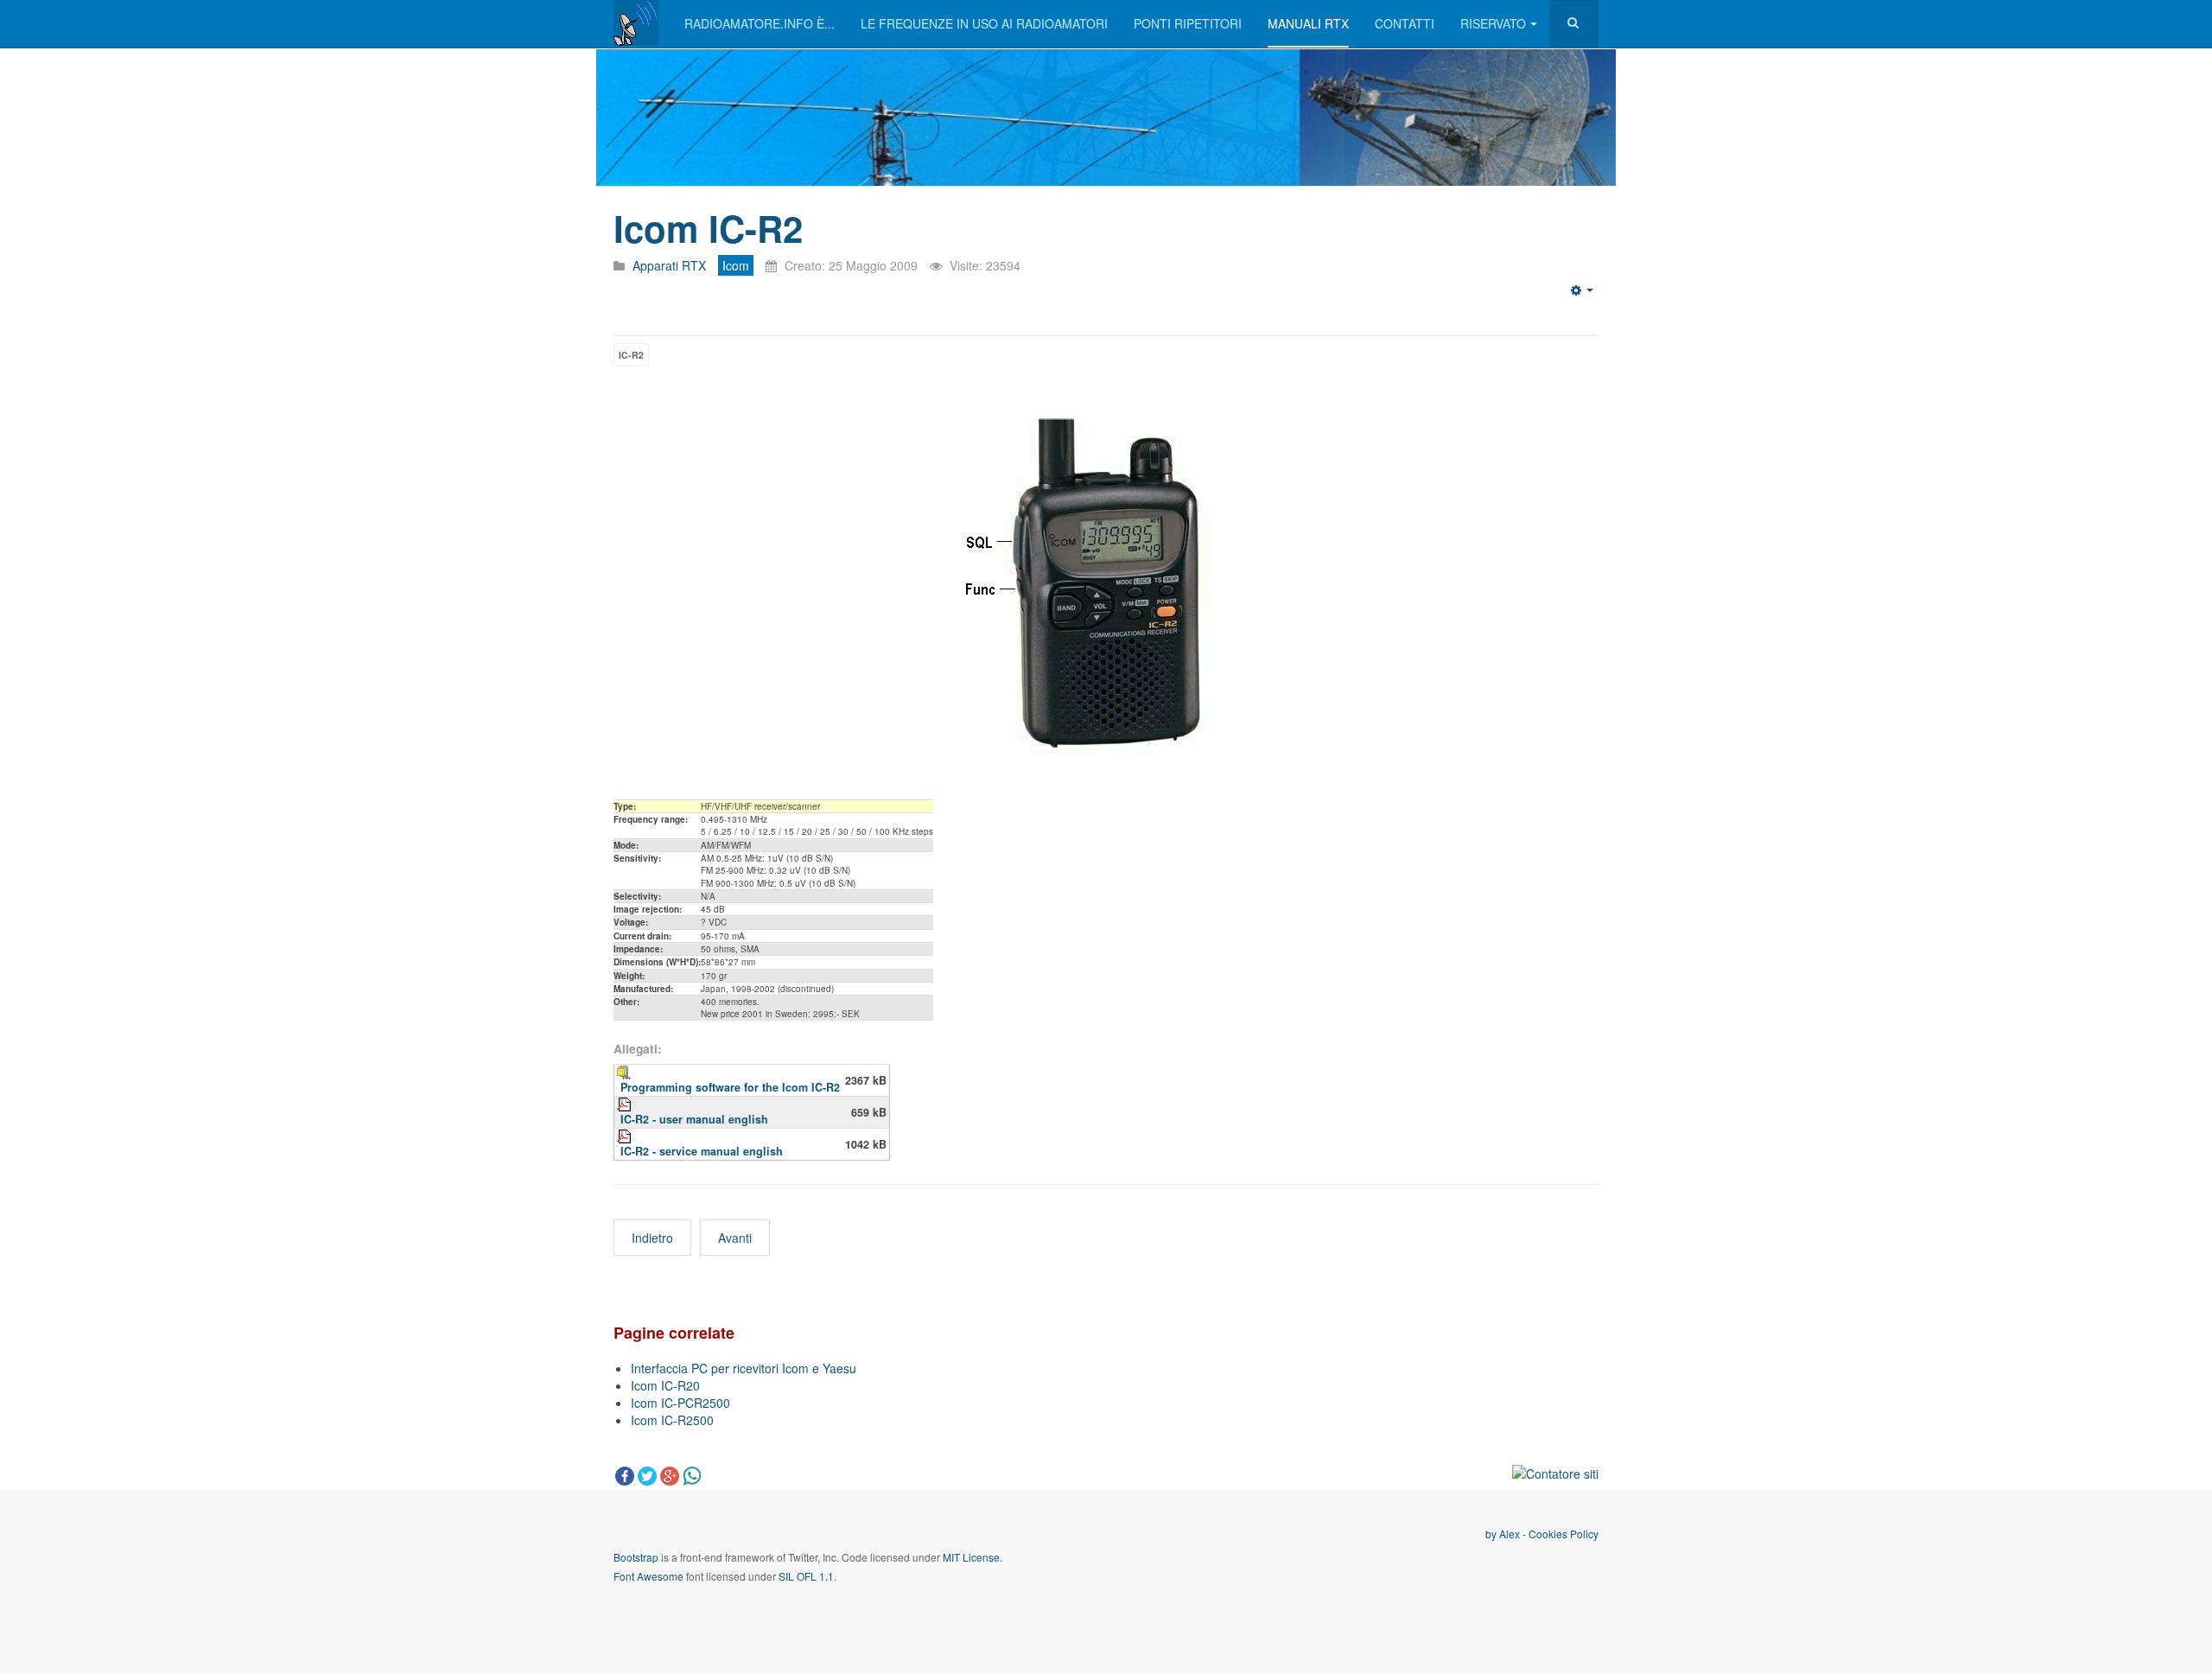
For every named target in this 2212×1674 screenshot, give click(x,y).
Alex (1510, 1534)
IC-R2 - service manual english (702, 1151)
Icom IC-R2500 (672, 1420)
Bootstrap (636, 1557)
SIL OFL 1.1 (806, 1576)
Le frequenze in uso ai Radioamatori (984, 23)
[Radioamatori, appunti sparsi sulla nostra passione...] (636, 23)
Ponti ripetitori (1188, 23)
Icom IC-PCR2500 (680, 1403)
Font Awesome (648, 1576)
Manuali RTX (1308, 23)
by (1492, 1534)
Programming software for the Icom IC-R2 (730, 1087)
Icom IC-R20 (665, 1385)
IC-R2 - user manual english (694, 1119)
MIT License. (973, 1557)
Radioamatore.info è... (760, 23)
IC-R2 (631, 355)
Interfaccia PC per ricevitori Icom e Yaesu (744, 1368)
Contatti (1405, 23)
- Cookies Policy (1559, 1534)
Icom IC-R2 (708, 228)
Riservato (1493, 23)
